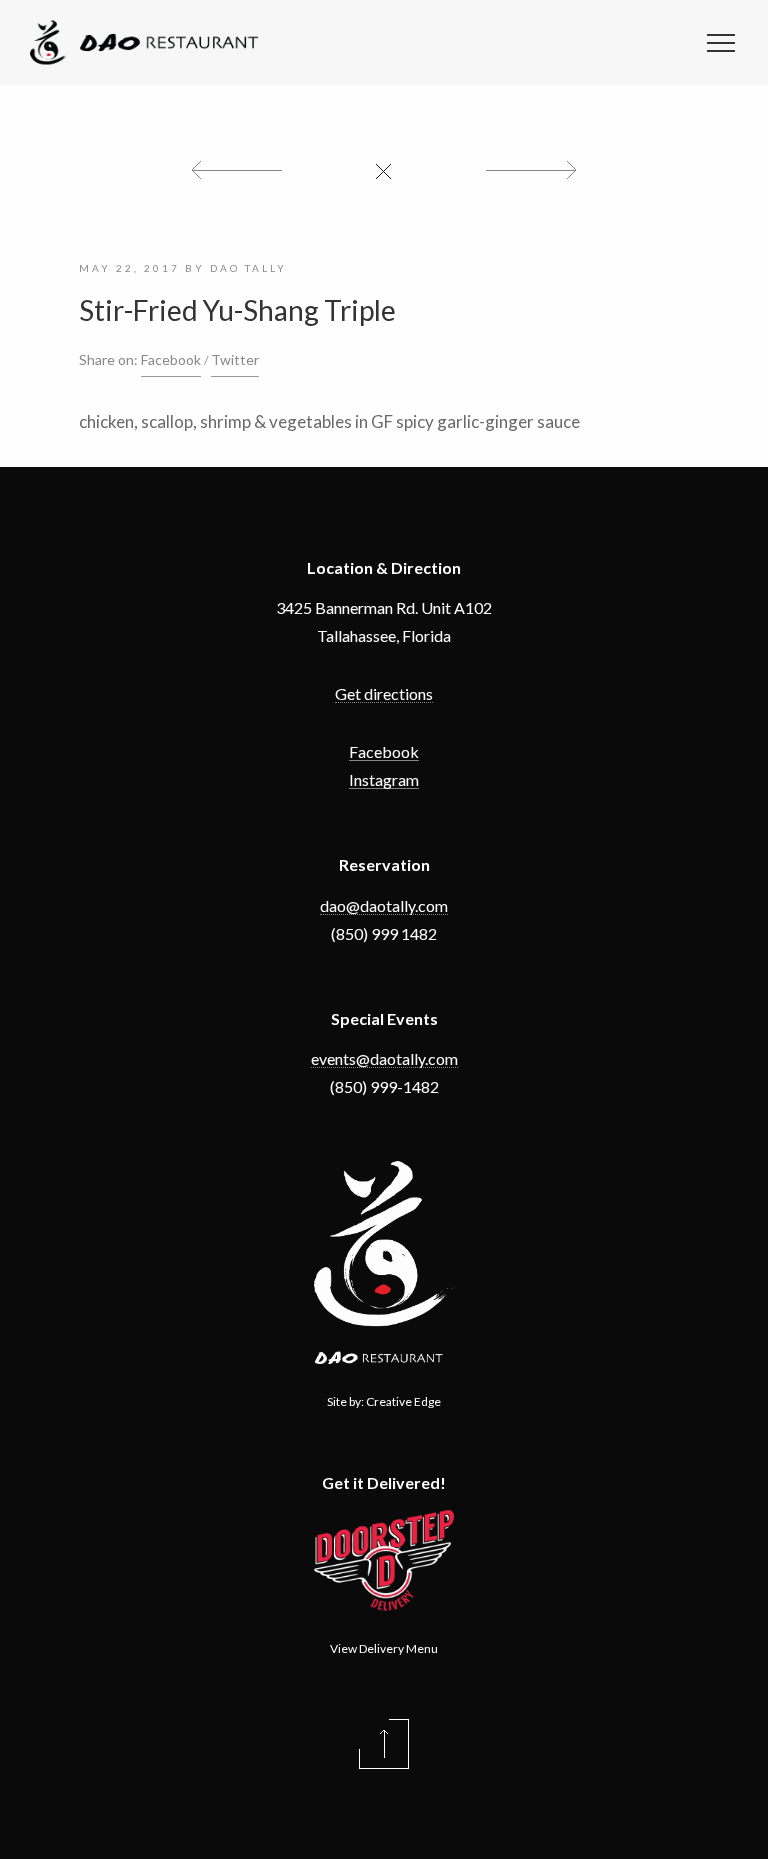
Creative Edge (403, 1401)
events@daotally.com (384, 1058)
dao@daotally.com (384, 905)
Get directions (384, 693)
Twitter (235, 359)
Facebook (171, 359)
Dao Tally (248, 268)
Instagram (384, 779)
